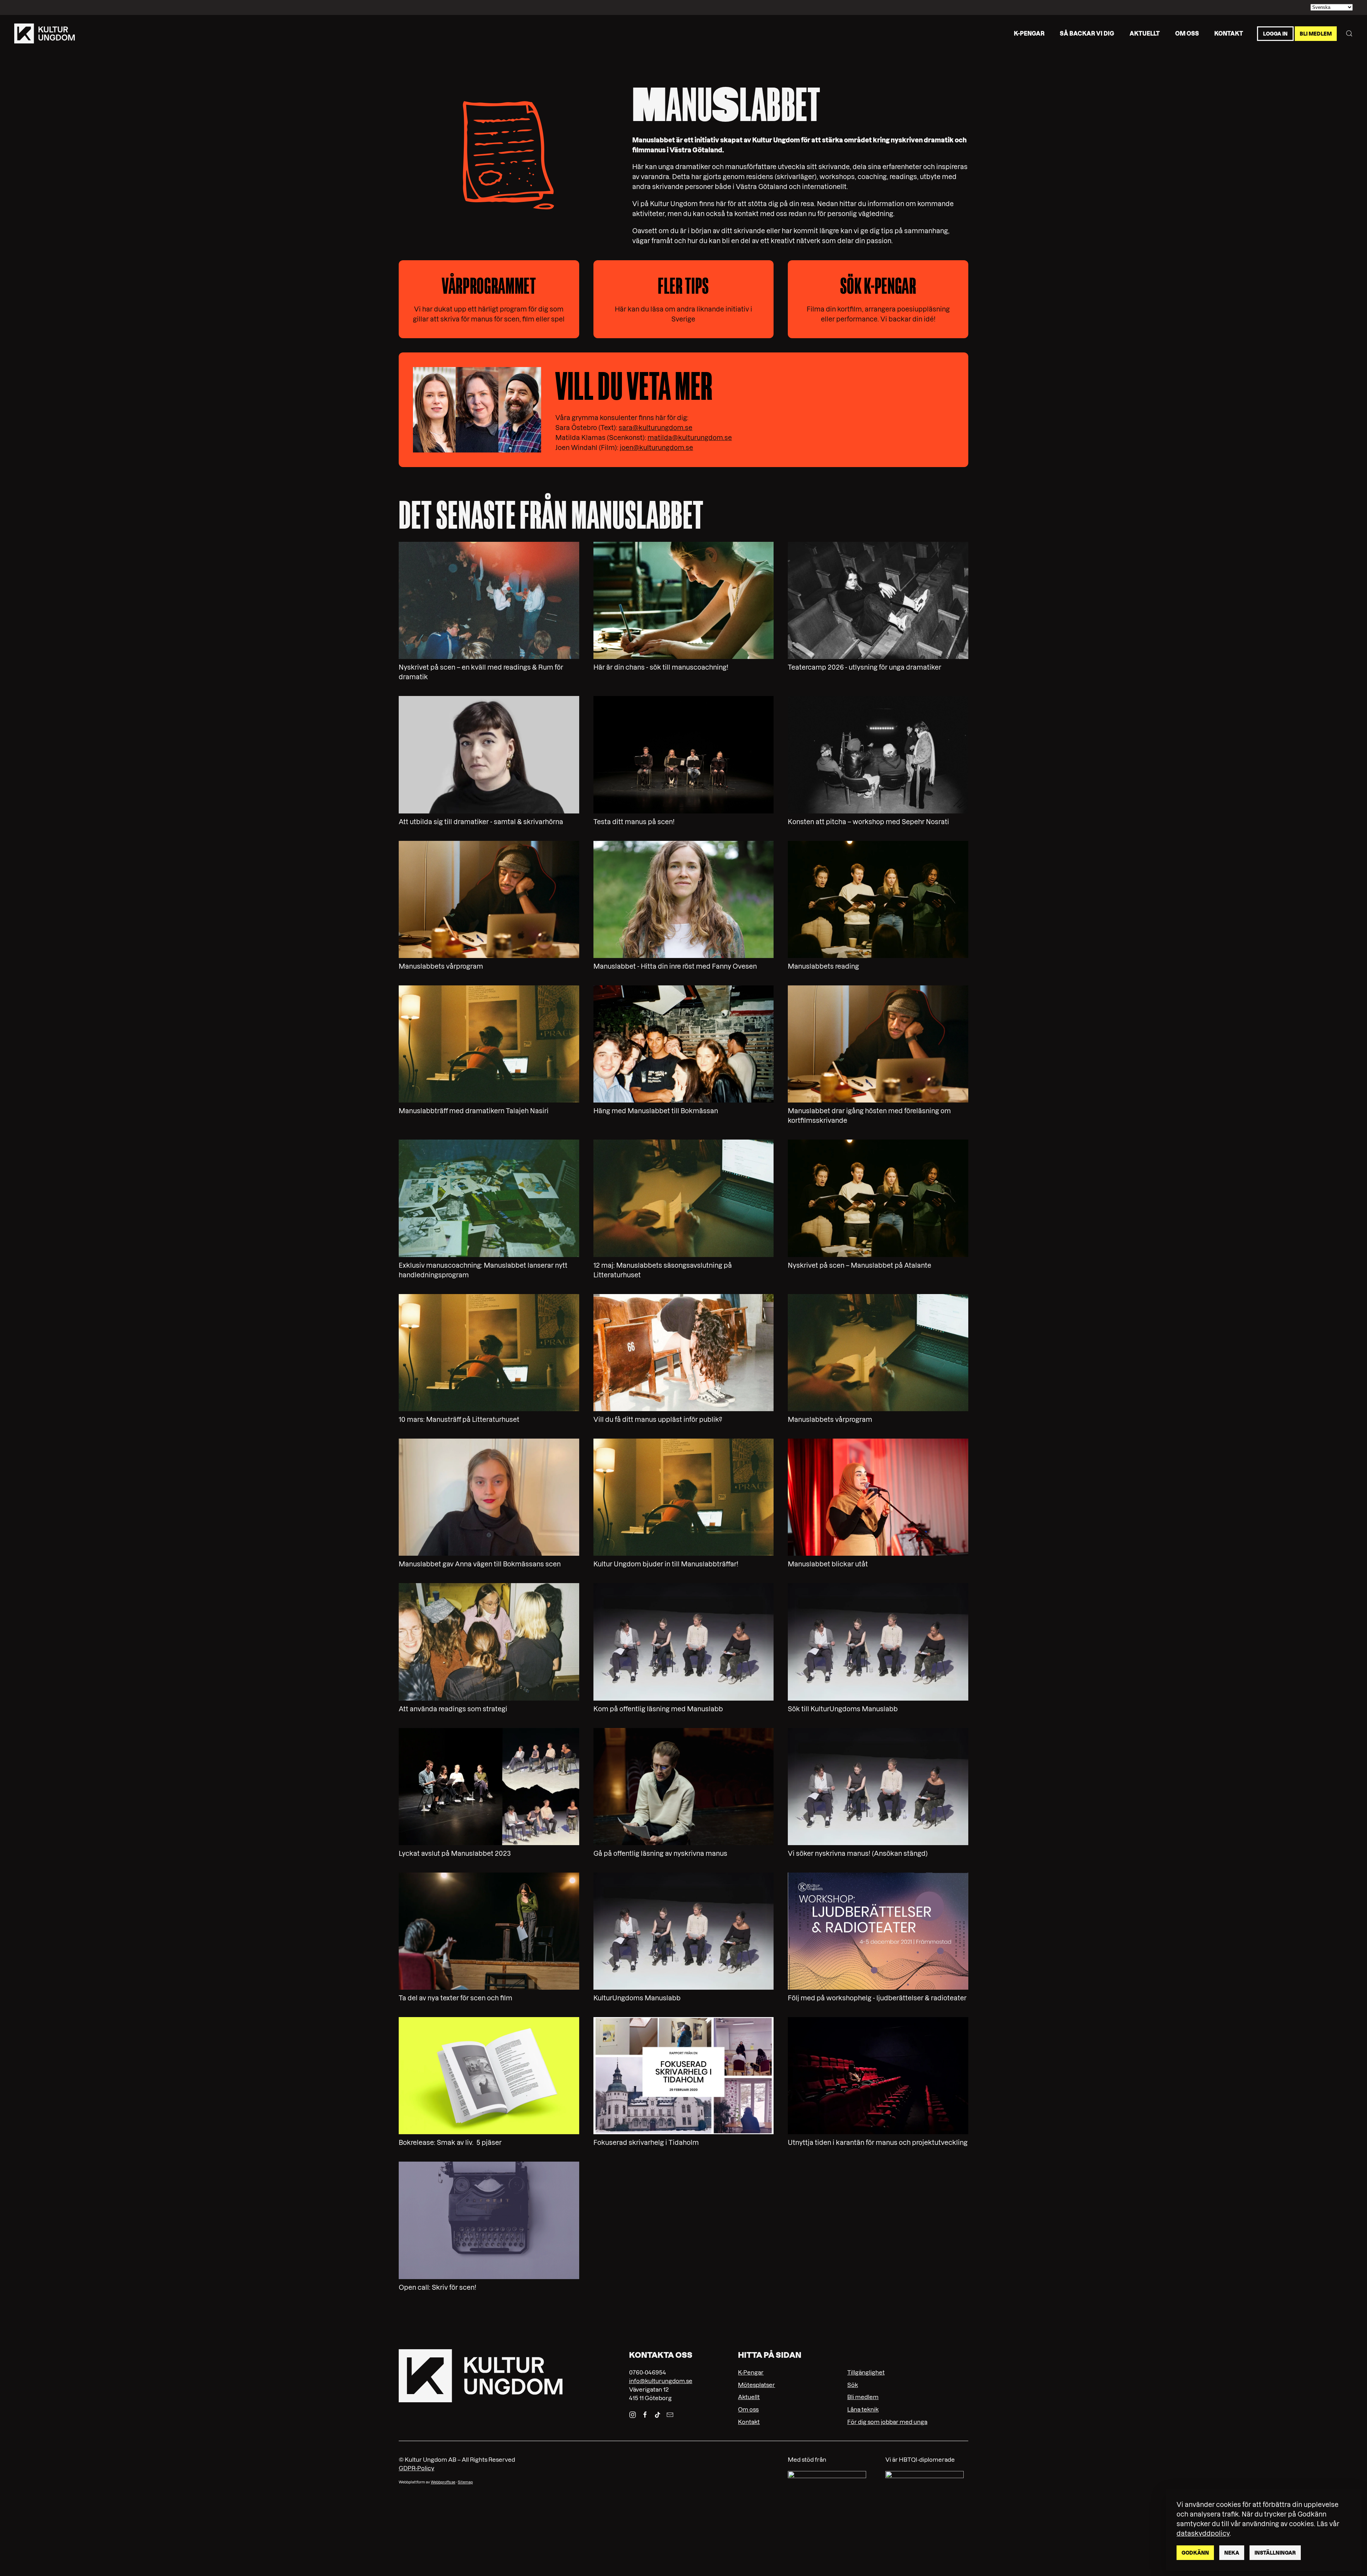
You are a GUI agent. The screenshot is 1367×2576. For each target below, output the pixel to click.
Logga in (1275, 33)
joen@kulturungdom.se (656, 448)
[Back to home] (44, 33)
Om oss (1187, 33)
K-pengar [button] (1029, 33)
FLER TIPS (683, 286)
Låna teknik (863, 2409)
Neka (1232, 2553)
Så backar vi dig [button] (1087, 33)
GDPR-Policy (417, 2468)
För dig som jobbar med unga (887, 2422)
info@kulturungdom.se (661, 2381)
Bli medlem (1316, 33)
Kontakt (1229, 33)
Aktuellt (1145, 33)
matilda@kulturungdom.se (690, 438)
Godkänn (1195, 2553)
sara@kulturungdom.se (656, 428)
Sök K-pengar (878, 286)
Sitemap (465, 2482)
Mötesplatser (756, 2385)
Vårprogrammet (489, 286)
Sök (853, 2385)
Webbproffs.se (443, 2482)
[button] (1349, 33)
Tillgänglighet (866, 2372)
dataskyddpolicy (1203, 2533)
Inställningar (1275, 2553)
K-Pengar (751, 2372)
